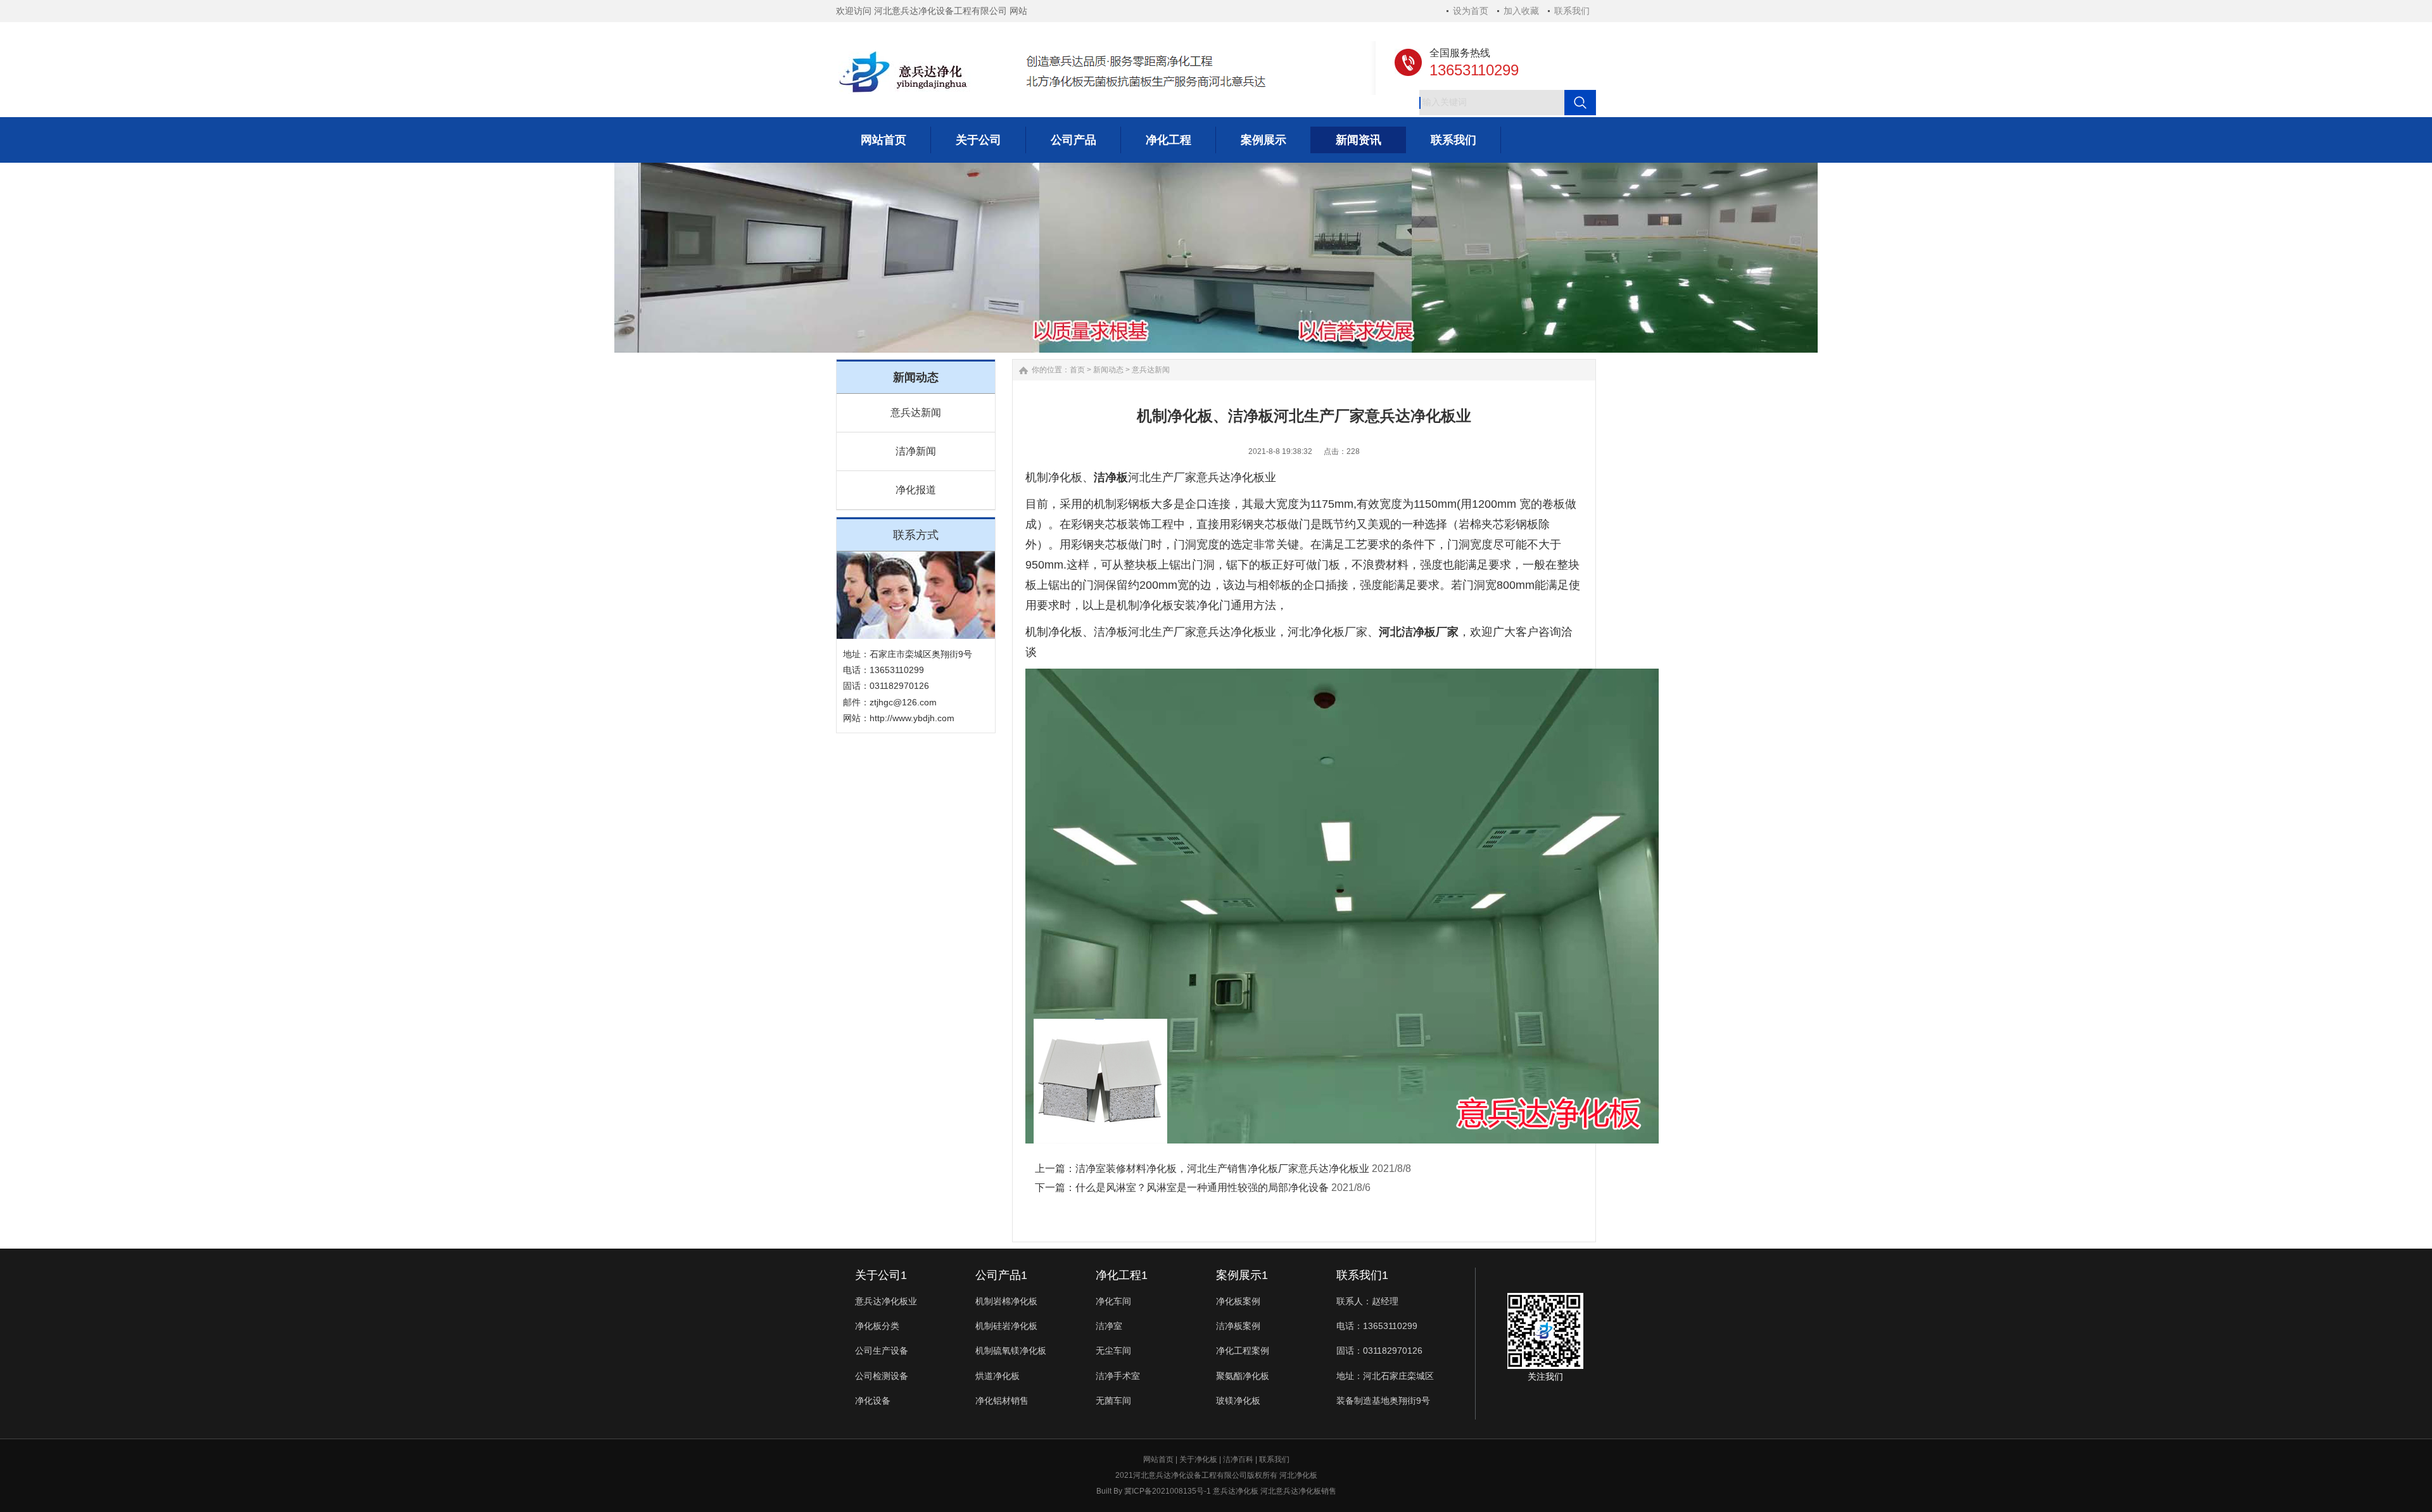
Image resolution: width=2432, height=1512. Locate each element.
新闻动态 (1108, 370)
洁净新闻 (916, 451)
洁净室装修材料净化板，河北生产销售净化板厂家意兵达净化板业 (1222, 1169)
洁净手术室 (1118, 1376)
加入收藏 (1521, 11)
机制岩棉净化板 (1006, 1301)
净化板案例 (1238, 1301)
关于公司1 (881, 1275)
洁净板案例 (1238, 1326)
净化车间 (1113, 1301)
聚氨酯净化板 (1243, 1376)
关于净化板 (1198, 1459)
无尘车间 (1113, 1351)
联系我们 (1572, 11)
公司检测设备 (882, 1376)
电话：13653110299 (1377, 1326)
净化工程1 (1122, 1275)
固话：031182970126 (1379, 1351)
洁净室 (1109, 1326)
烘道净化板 (997, 1376)
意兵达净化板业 (886, 1301)
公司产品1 (1001, 1275)
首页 (1077, 370)
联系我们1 (1362, 1275)
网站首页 (1158, 1459)
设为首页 (1471, 11)
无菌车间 (1113, 1401)
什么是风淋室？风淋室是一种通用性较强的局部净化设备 (1202, 1188)
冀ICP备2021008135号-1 (1168, 1491)
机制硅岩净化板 (1006, 1326)
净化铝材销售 (1002, 1401)
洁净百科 (1238, 1459)
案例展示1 (1242, 1275)
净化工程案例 (1243, 1351)
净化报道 (916, 490)
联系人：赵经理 (1367, 1301)
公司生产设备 (882, 1351)
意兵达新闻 (916, 413)
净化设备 (873, 1401)
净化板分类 (877, 1326)
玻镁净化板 (1238, 1401)
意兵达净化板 (1236, 1491)
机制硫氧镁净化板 (1011, 1351)
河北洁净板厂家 (1419, 632)
